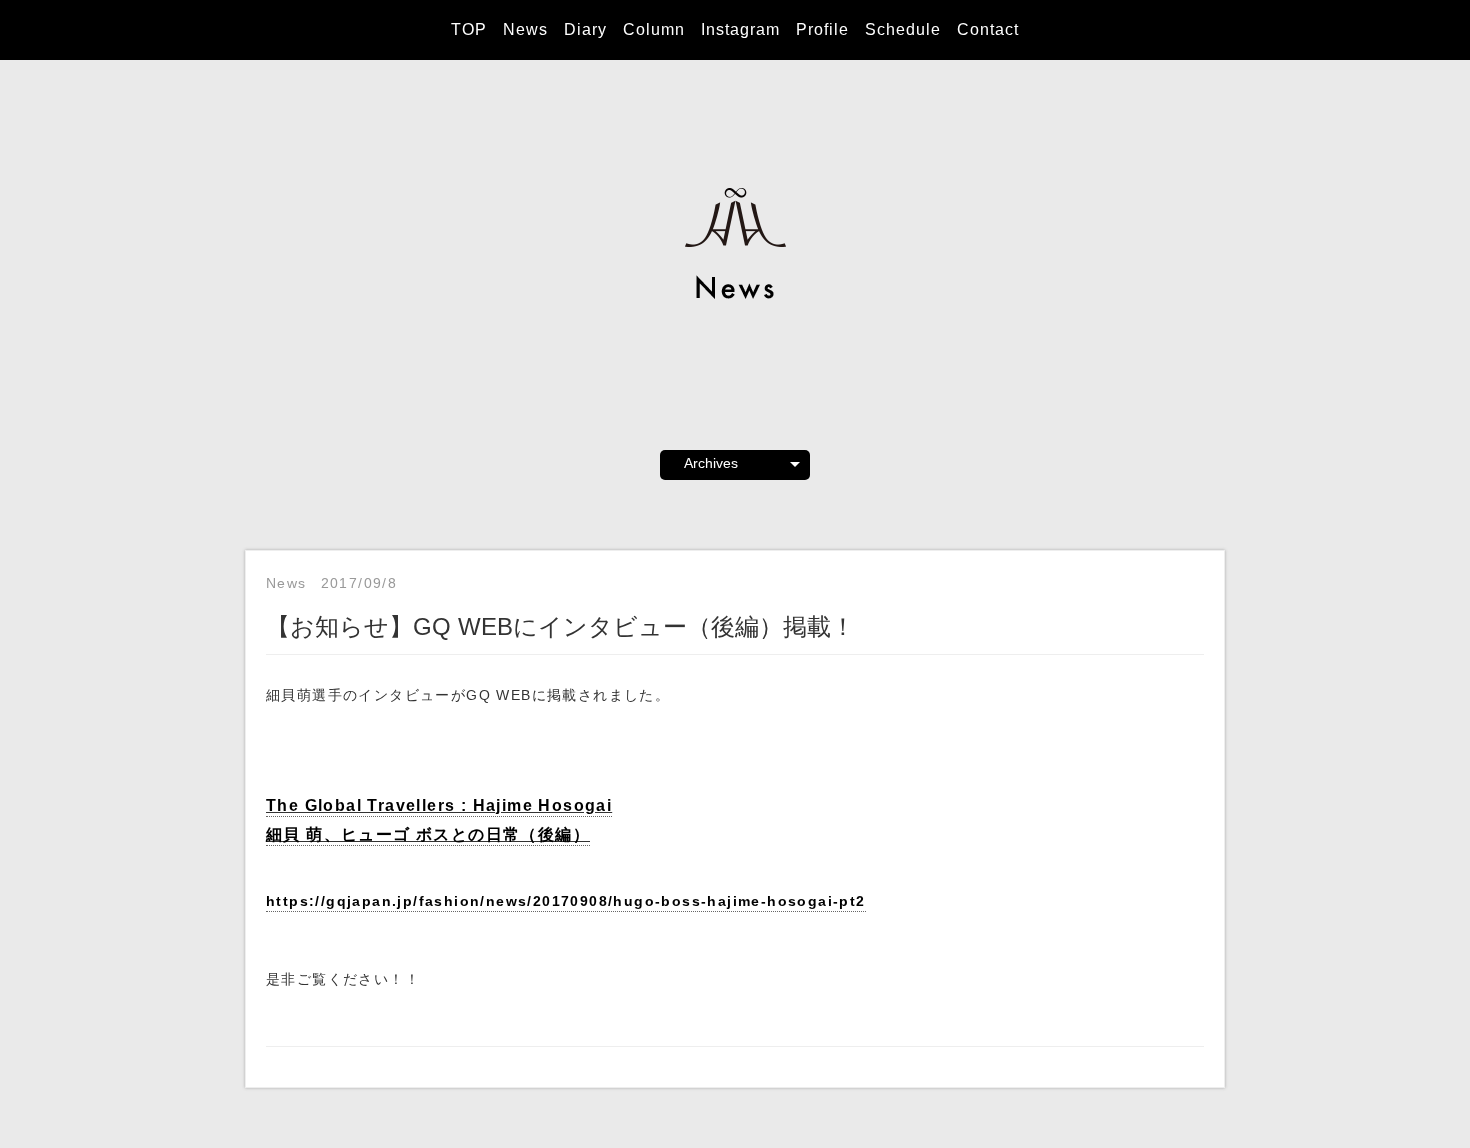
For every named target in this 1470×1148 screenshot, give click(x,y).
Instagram (740, 29)
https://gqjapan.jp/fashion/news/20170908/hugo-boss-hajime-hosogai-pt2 (566, 901)
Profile (822, 29)
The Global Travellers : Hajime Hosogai (439, 805)
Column (654, 29)
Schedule (903, 29)
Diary (585, 29)
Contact (988, 29)
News (525, 29)
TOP (469, 29)
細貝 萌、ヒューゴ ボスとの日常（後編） (428, 834)
